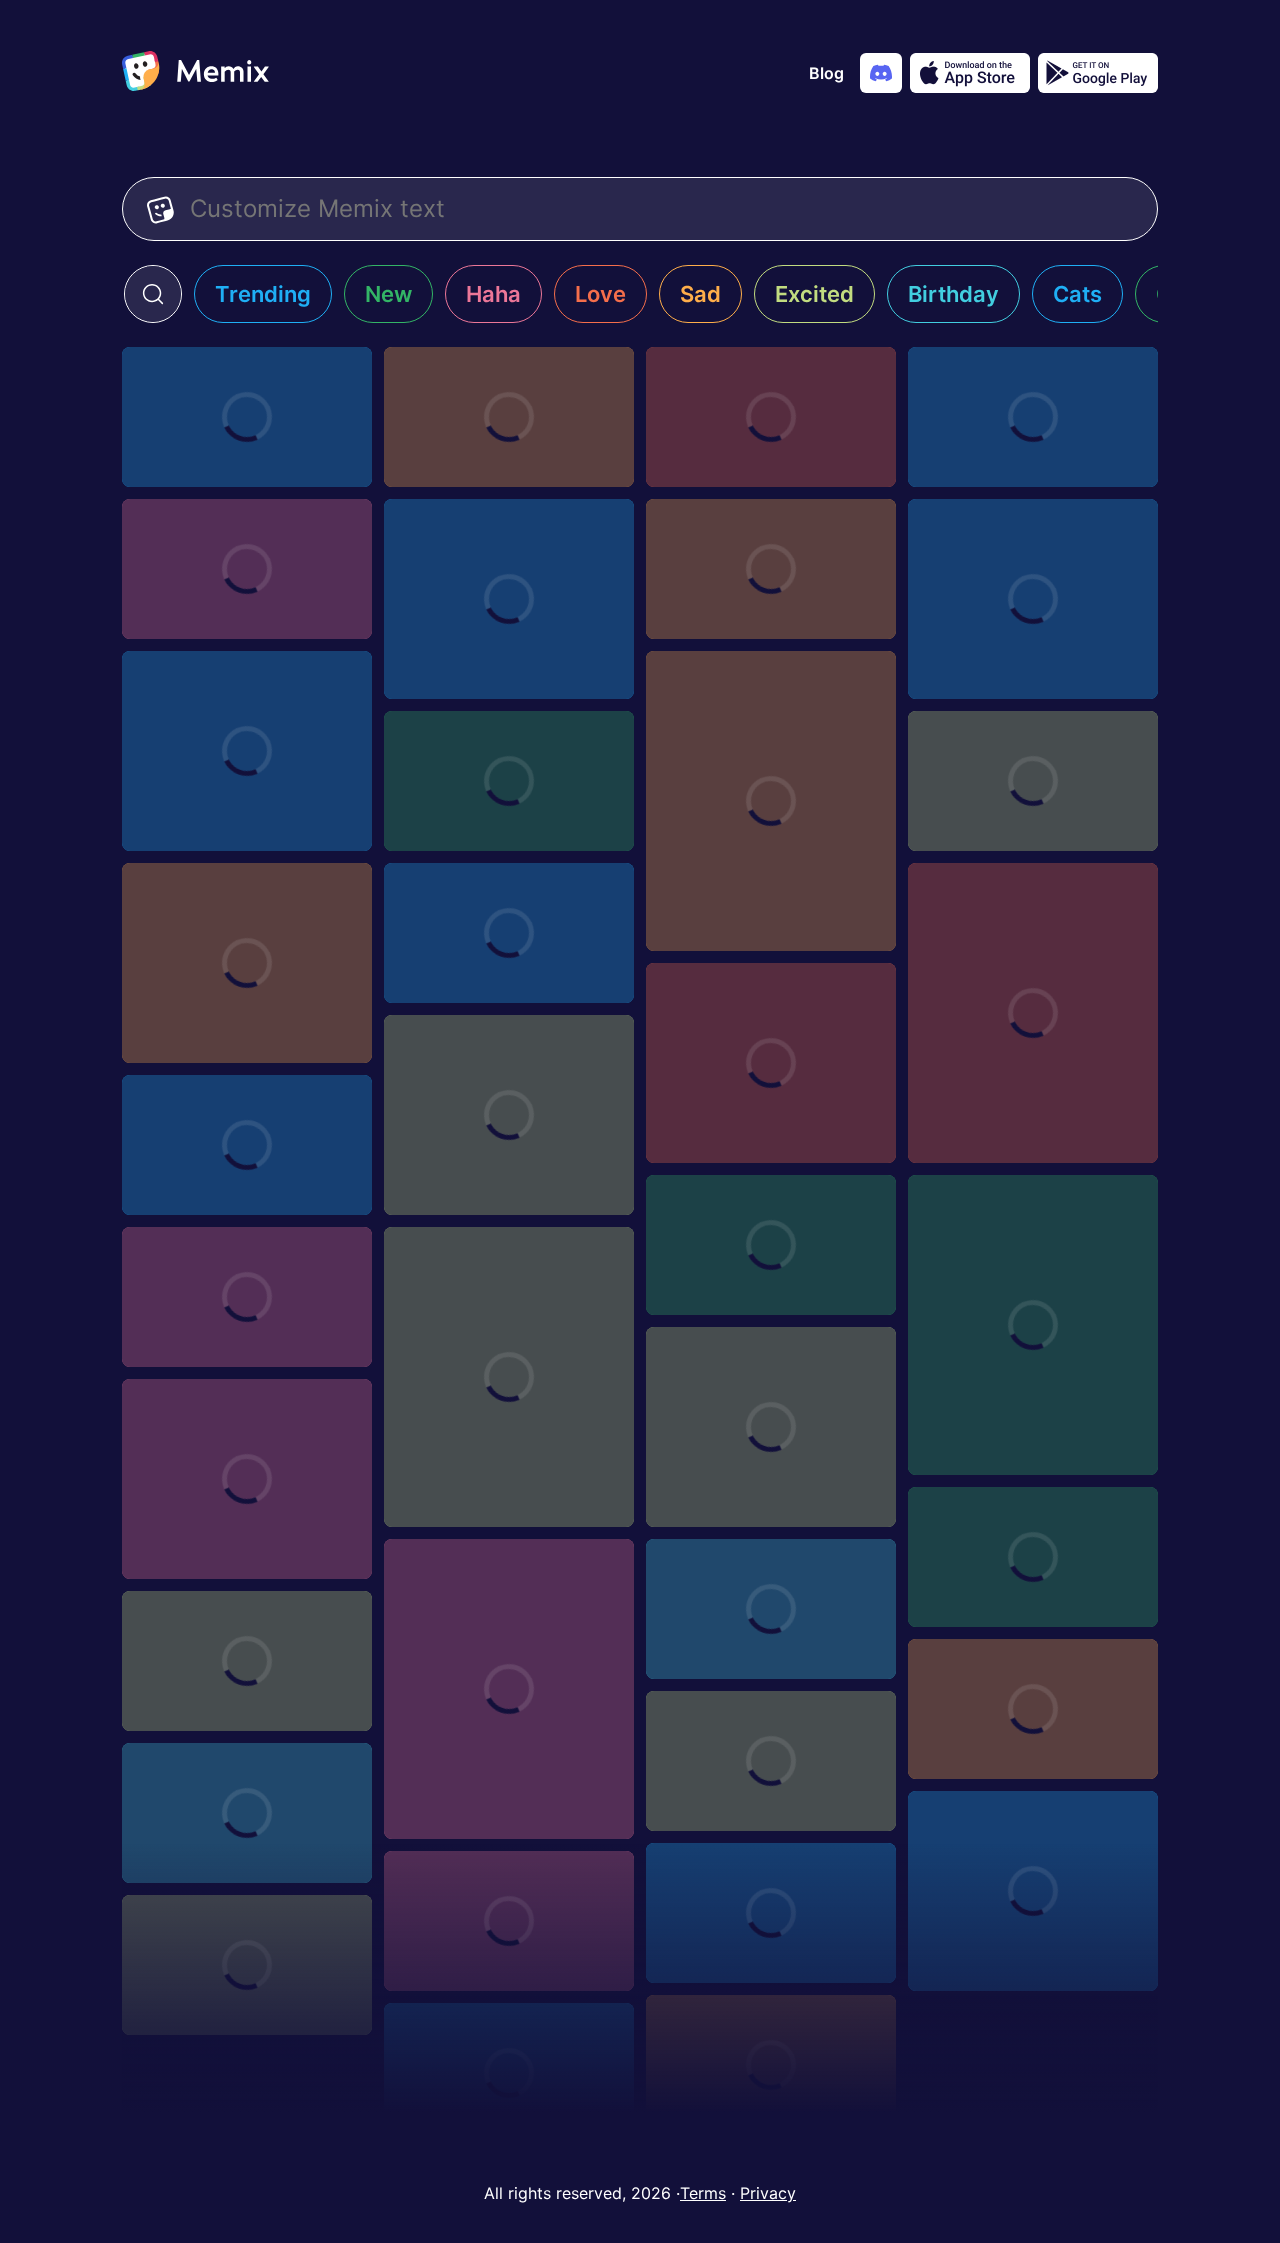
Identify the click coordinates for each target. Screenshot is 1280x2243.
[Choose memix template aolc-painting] (509, 417)
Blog (826, 73)
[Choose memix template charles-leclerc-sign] (771, 1427)
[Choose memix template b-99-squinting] (771, 2065)
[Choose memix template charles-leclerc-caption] (247, 1965)
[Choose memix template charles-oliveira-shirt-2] (771, 1245)
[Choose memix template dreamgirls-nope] (1033, 1557)
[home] (195, 73)
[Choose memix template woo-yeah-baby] (509, 1115)
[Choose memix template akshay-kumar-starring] (1033, 781)
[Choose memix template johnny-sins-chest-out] (247, 963)
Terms (703, 2193)
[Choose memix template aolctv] (1033, 417)
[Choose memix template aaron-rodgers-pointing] (509, 2073)
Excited (814, 294)
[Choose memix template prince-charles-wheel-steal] (1033, 1891)
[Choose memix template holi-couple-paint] (771, 1609)
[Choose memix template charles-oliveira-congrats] (509, 1921)
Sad (700, 294)
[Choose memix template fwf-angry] (247, 569)
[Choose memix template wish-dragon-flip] (771, 569)
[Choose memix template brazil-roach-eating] (509, 1377)
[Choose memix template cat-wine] (1033, 1325)
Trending (263, 294)
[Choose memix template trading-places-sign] (1033, 1709)
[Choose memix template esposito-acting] (1033, 599)
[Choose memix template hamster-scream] (771, 801)
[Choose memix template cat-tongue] (247, 751)
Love (600, 294)
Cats (1077, 294)
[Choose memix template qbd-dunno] (247, 1813)
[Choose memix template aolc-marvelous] (771, 417)
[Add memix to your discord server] (881, 73)
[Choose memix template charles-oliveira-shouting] (771, 1913)
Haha (493, 294)
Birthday (953, 294)
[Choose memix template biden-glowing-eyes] (509, 1689)
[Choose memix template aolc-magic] (247, 417)
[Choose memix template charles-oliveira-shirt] (247, 1297)
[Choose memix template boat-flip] (247, 1661)
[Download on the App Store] (970, 73)
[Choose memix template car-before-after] (771, 1063)
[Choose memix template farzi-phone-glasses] (509, 933)
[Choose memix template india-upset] (509, 599)
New (388, 294)
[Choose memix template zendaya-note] (247, 1145)
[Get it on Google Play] (1098, 73)
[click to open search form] (153, 294)
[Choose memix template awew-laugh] (509, 781)
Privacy (768, 2193)
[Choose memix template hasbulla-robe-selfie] (1033, 1013)
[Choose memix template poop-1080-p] (247, 1479)
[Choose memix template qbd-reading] (771, 1761)
